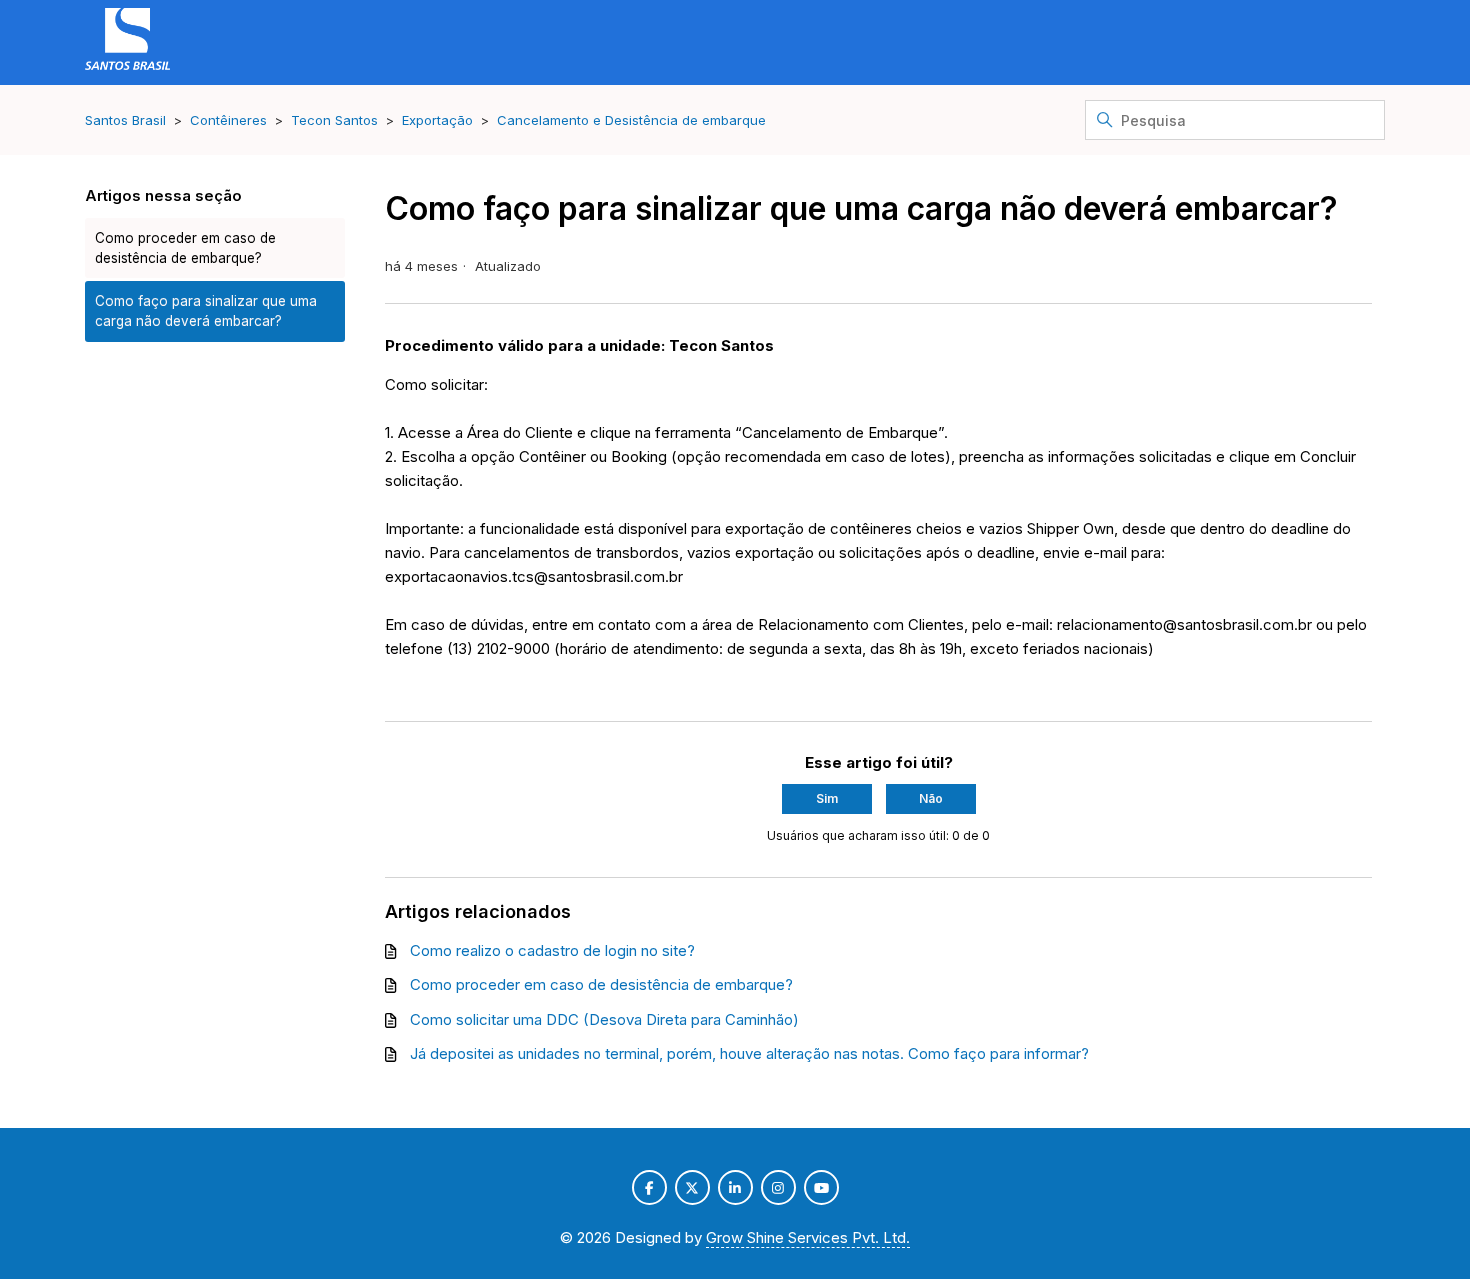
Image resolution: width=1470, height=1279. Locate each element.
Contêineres (228, 120)
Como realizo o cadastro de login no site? (552, 950)
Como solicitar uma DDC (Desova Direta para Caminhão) (604, 1019)
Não (931, 798)
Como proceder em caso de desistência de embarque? (185, 248)
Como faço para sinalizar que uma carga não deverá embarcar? (206, 311)
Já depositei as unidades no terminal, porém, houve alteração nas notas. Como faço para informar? (749, 1053)
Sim (827, 798)
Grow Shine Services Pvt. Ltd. (808, 1237)
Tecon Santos (334, 120)
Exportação (437, 120)
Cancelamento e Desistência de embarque (631, 120)
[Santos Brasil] (127, 42)
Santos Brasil (125, 120)
